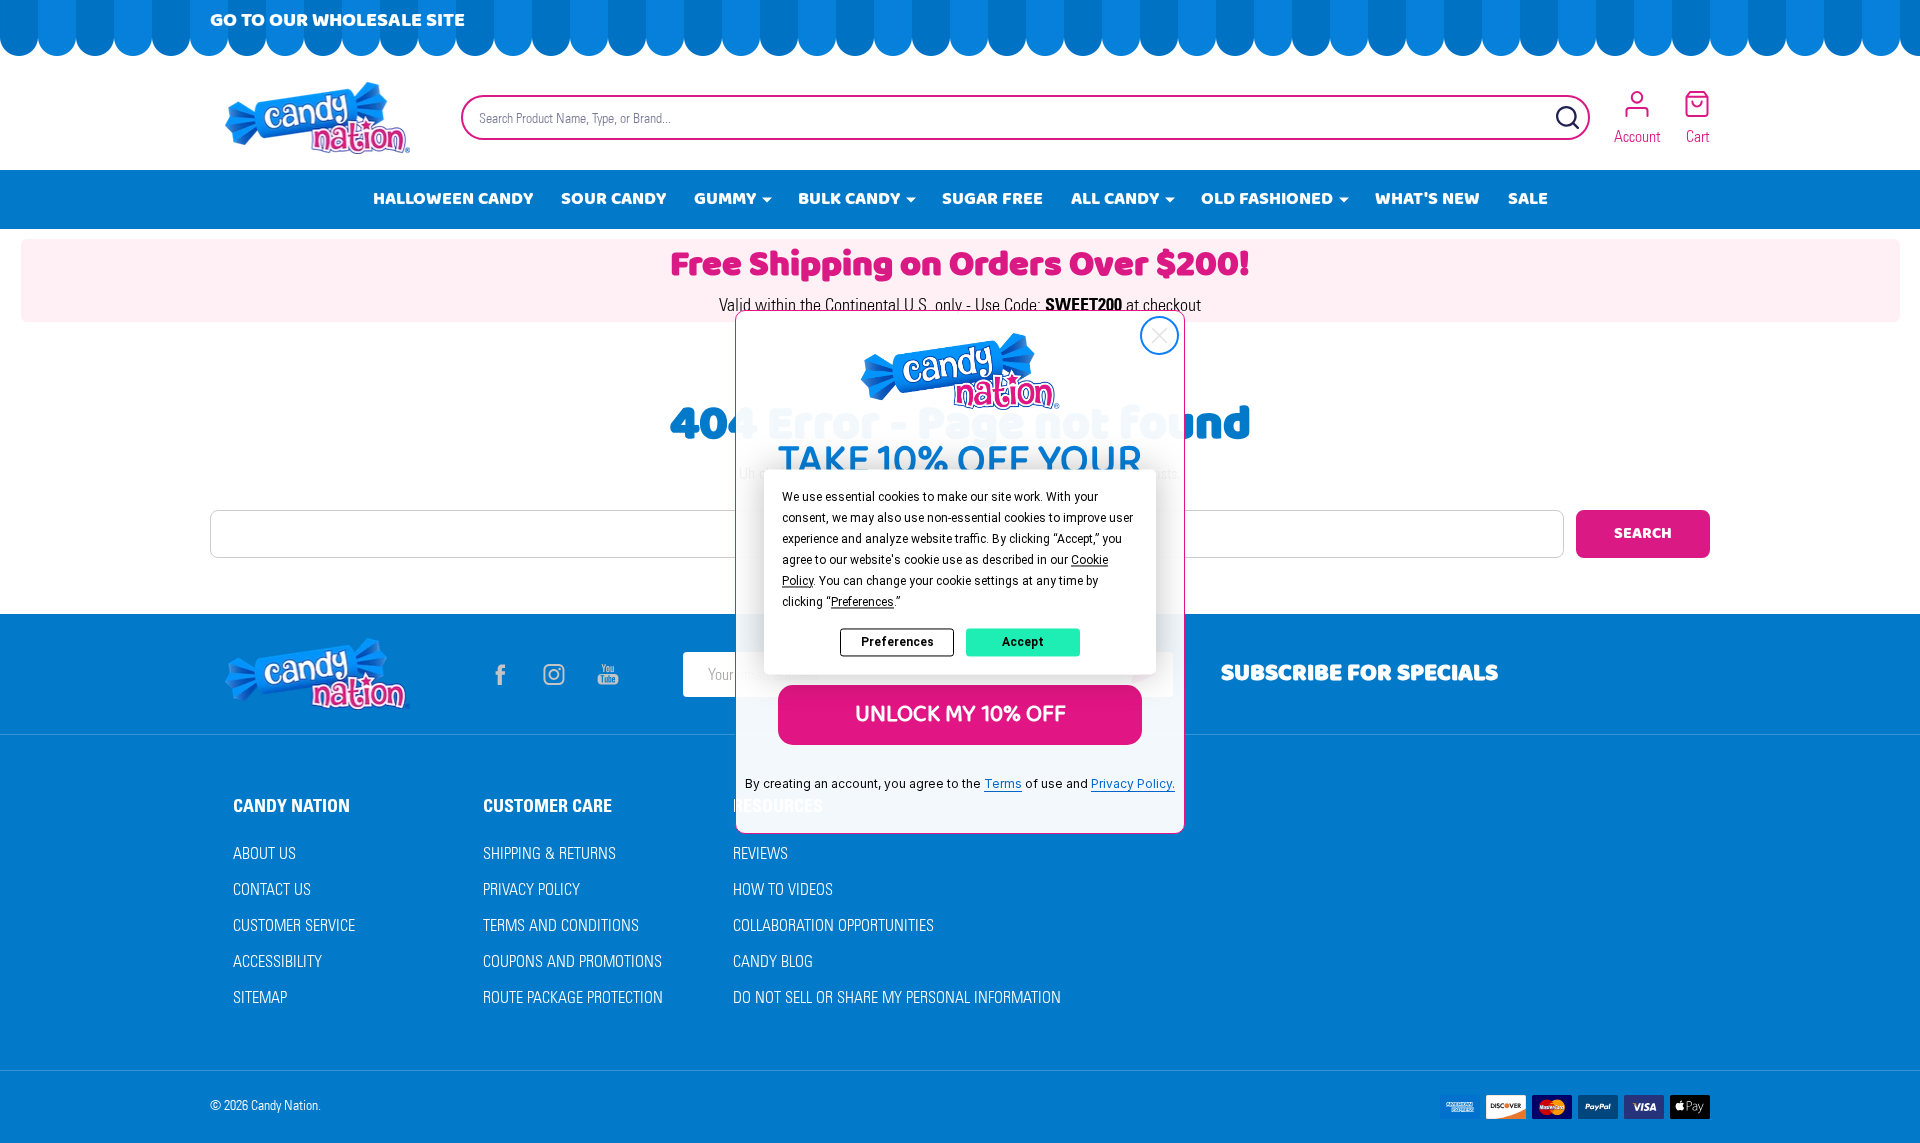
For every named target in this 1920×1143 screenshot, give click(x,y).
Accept (1023, 642)
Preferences (897, 642)
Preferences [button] (862, 602)
